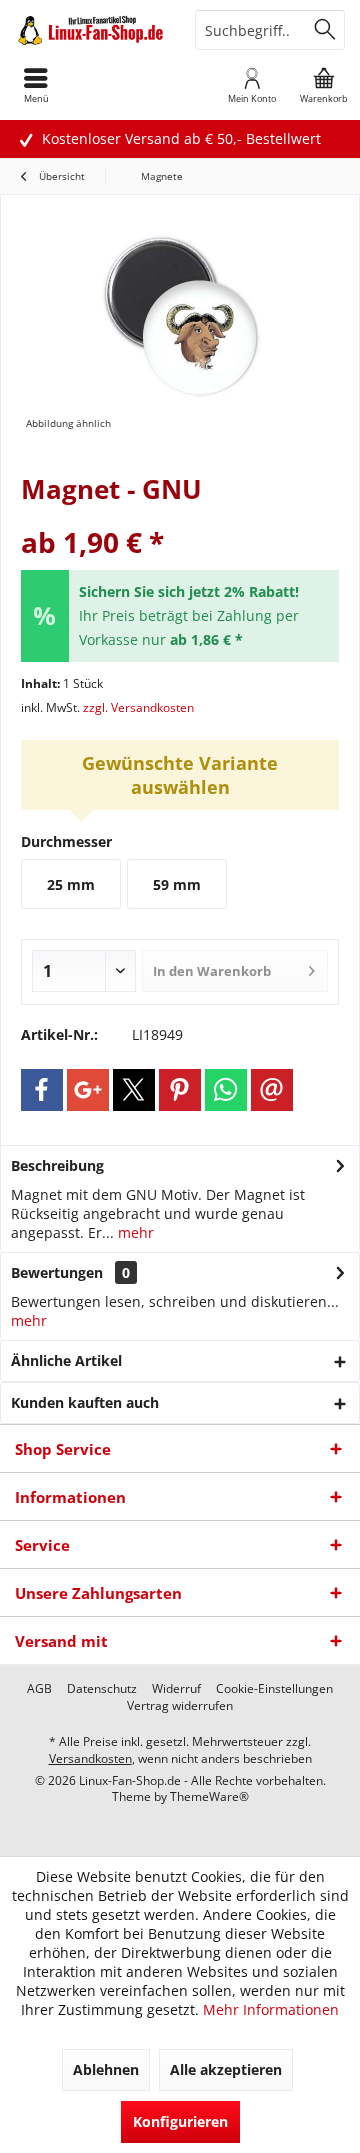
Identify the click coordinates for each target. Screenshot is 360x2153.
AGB (39, 1689)
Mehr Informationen (271, 2009)
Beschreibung (57, 1165)
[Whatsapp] (226, 1090)
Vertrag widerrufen (180, 1706)
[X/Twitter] (134, 1090)
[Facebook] (42, 1090)
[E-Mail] (272, 1090)
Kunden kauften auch (85, 1402)
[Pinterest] (180, 1090)
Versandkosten (90, 1758)
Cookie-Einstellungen (274, 1689)
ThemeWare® (209, 1796)
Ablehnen (106, 2069)
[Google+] (88, 1090)
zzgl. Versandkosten (138, 707)
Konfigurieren (180, 2121)
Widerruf (176, 1689)
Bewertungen (57, 1272)
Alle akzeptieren (226, 2069)
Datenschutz (102, 1689)
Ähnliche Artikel (66, 1360)
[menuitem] (324, 85)
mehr (134, 1232)
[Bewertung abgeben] (180, 515)
